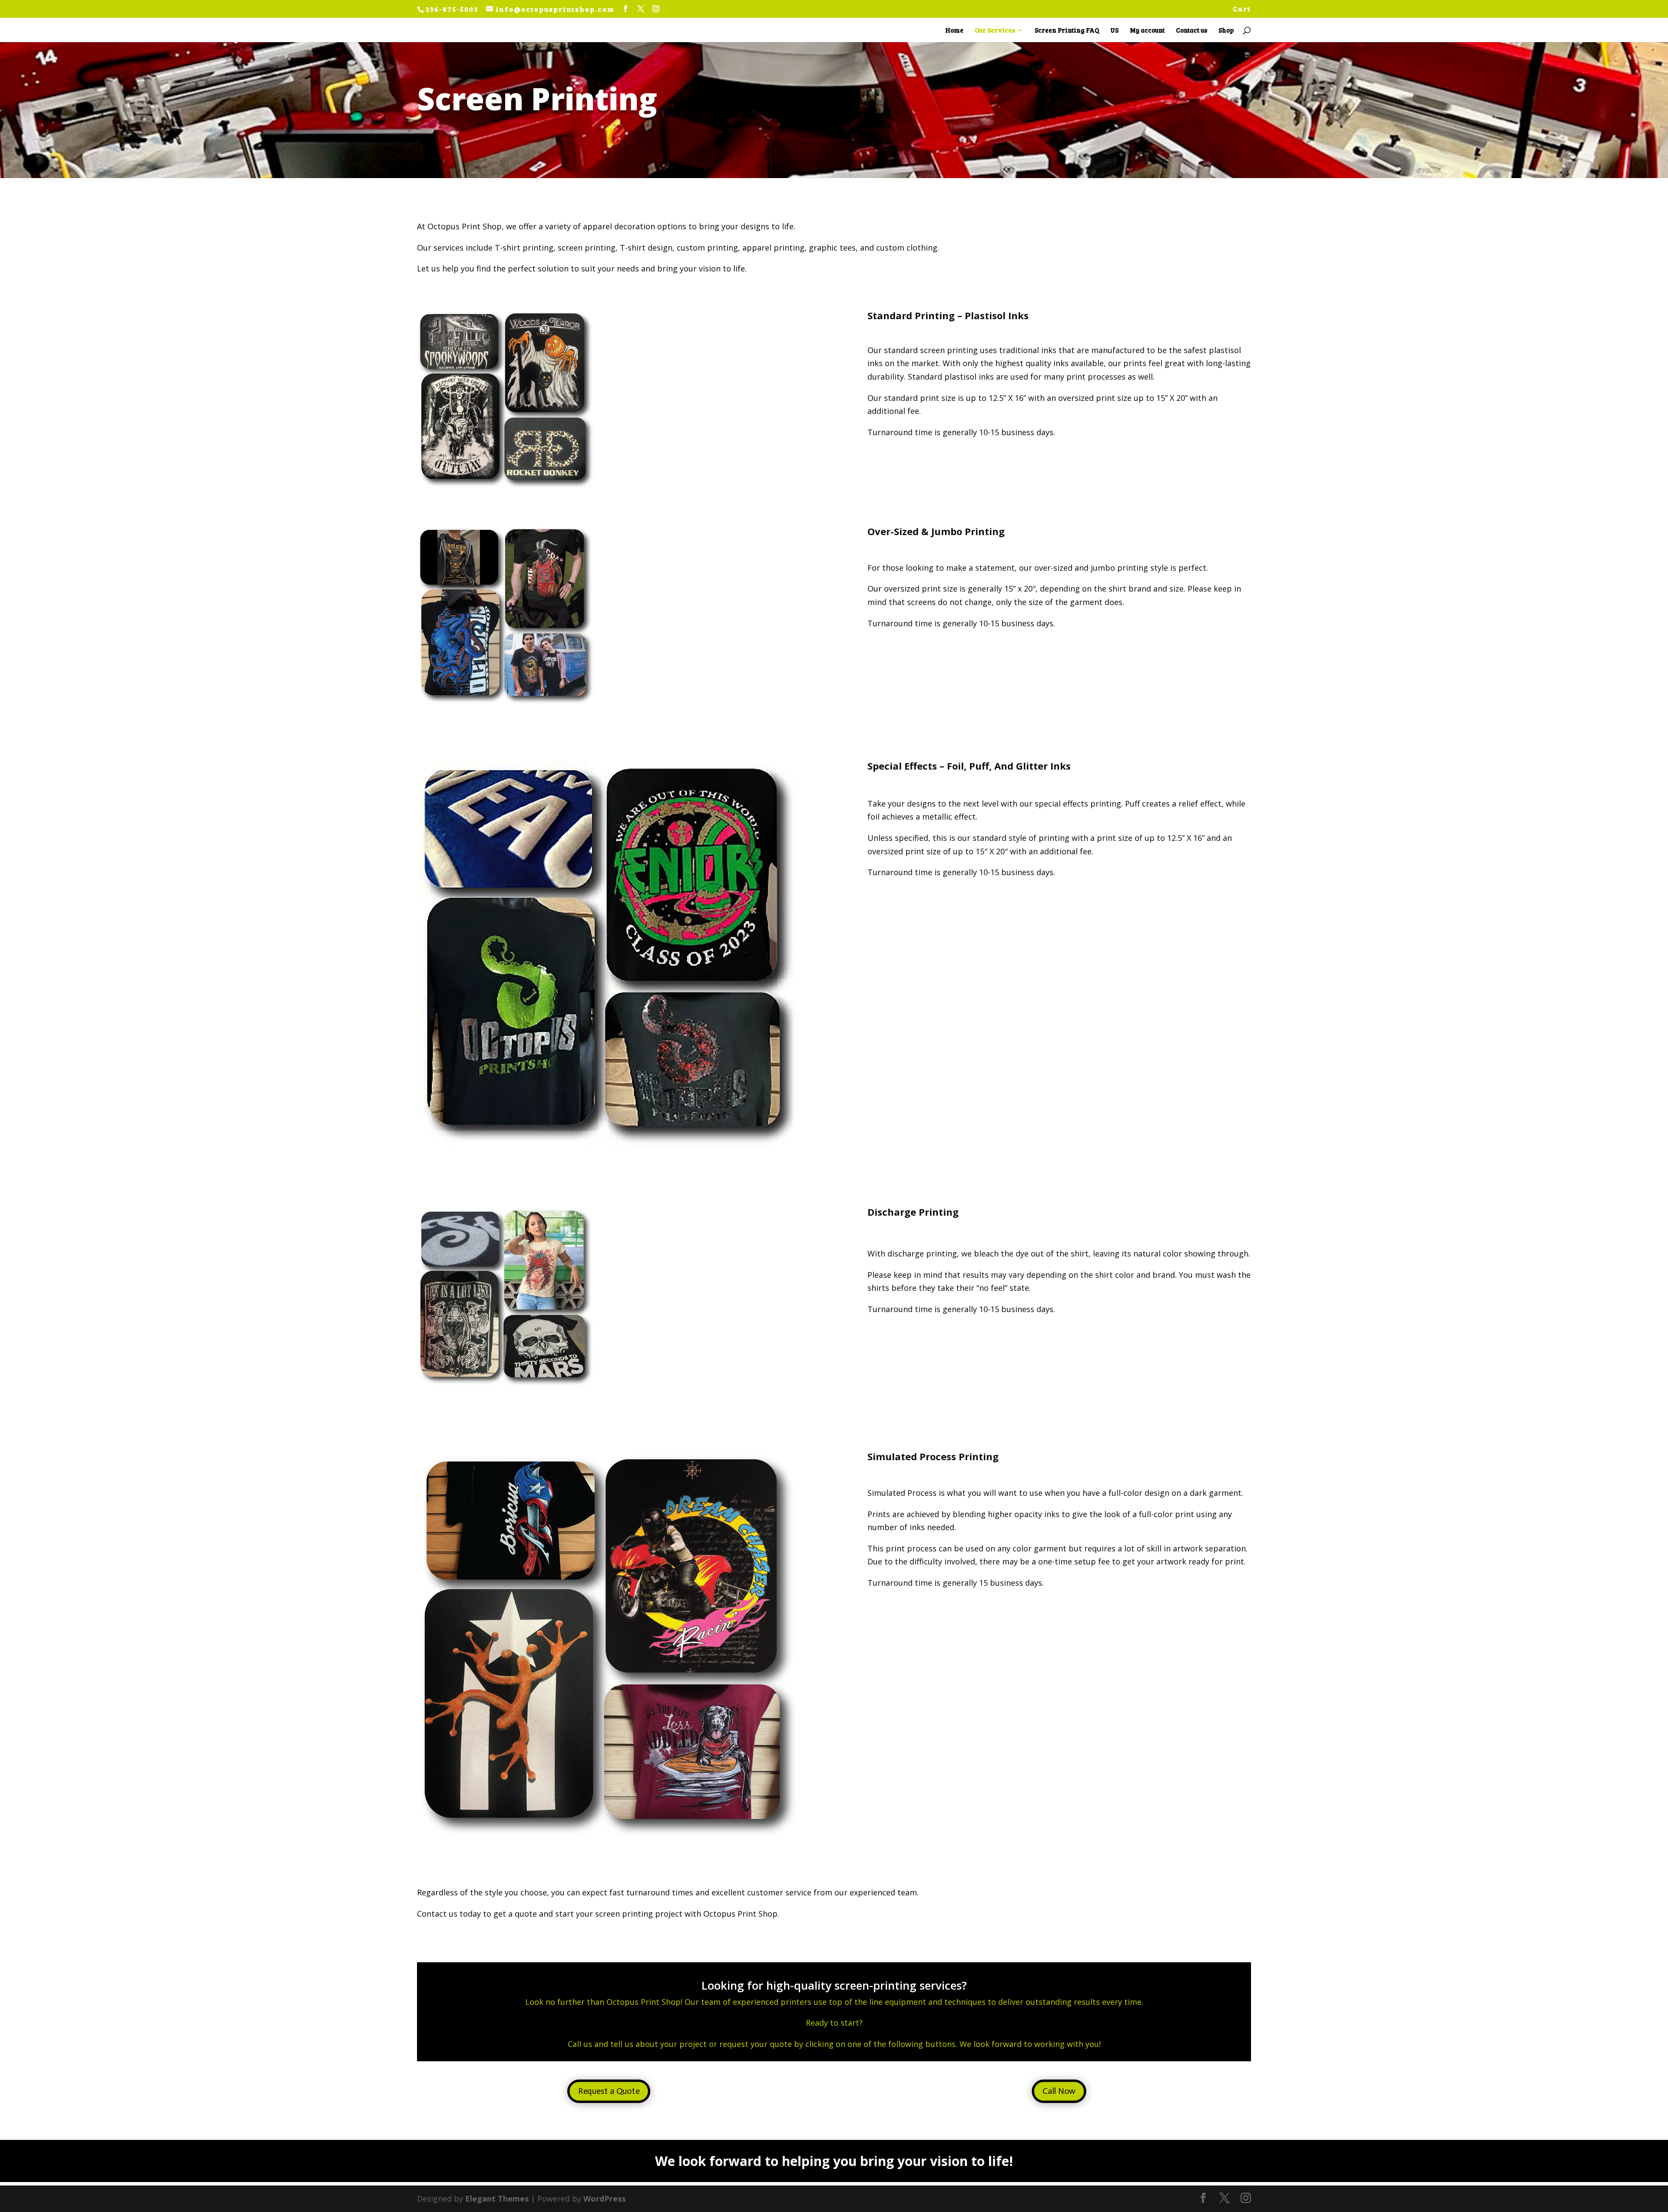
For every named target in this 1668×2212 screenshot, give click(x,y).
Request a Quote (609, 2092)
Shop (1226, 31)
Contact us (1191, 31)
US (1114, 31)
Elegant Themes (497, 2199)
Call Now (1059, 2092)
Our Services (995, 31)
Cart (1242, 9)
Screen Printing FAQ (1067, 31)
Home (954, 31)
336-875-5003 (453, 9)
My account (1147, 31)
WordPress (604, 2199)
